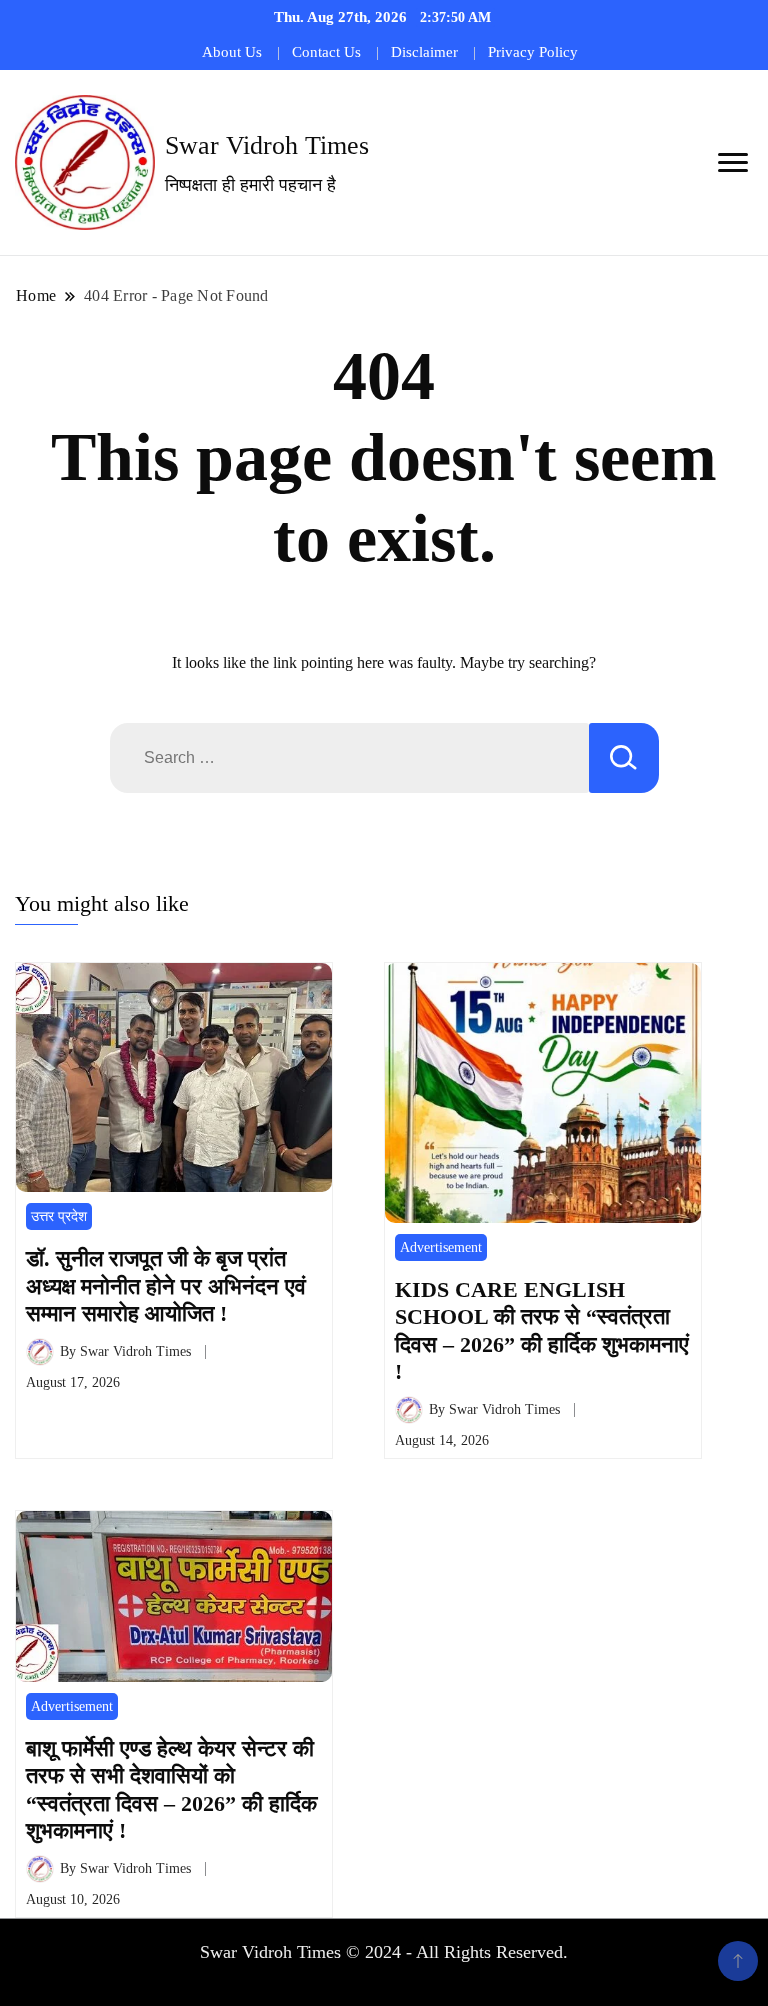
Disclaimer (424, 52)
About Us (232, 52)
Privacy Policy (533, 52)
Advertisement (441, 1247)
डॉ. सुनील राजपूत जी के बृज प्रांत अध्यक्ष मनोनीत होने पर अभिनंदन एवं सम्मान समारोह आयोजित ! (166, 1286)
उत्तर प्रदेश (59, 1216)
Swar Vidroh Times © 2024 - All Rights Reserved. (384, 1952)
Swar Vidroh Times (267, 145)
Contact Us (326, 52)
